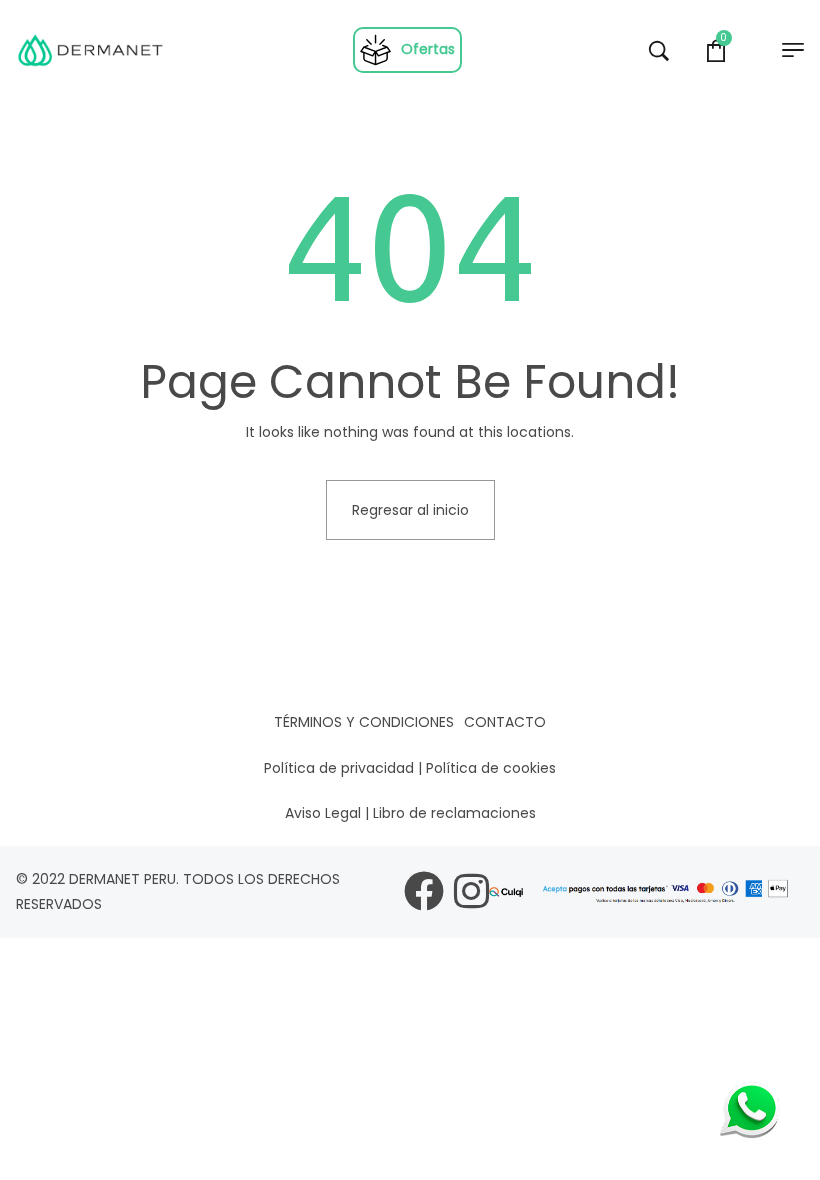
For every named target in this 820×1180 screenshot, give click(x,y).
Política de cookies (491, 768)
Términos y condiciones (364, 722)
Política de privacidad (339, 768)
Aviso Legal (323, 813)
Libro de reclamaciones (454, 813)
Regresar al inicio (410, 510)
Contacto (505, 722)
